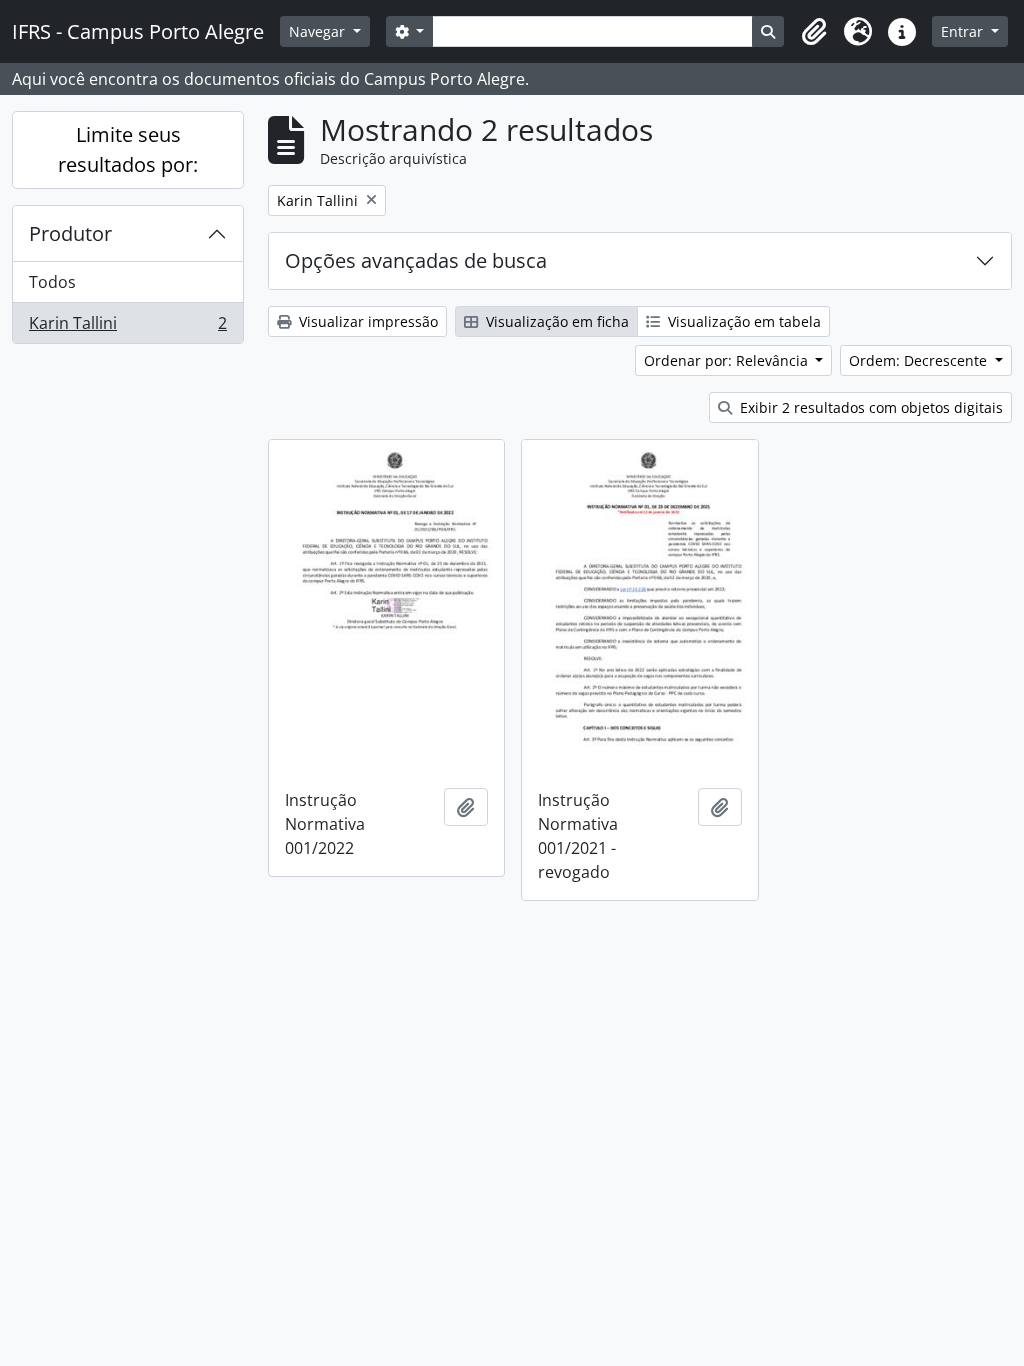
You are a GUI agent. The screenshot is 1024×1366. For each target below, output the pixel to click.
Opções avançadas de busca (416, 260)
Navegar (319, 31)
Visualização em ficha (555, 321)
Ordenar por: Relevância (728, 360)
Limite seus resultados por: (128, 149)
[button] (814, 32)
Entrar (964, 31)
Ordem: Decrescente (920, 360)
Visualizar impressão (366, 321)
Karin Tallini (127, 327)
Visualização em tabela (742, 321)
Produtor (70, 233)
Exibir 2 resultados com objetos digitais (869, 407)
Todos (52, 282)
